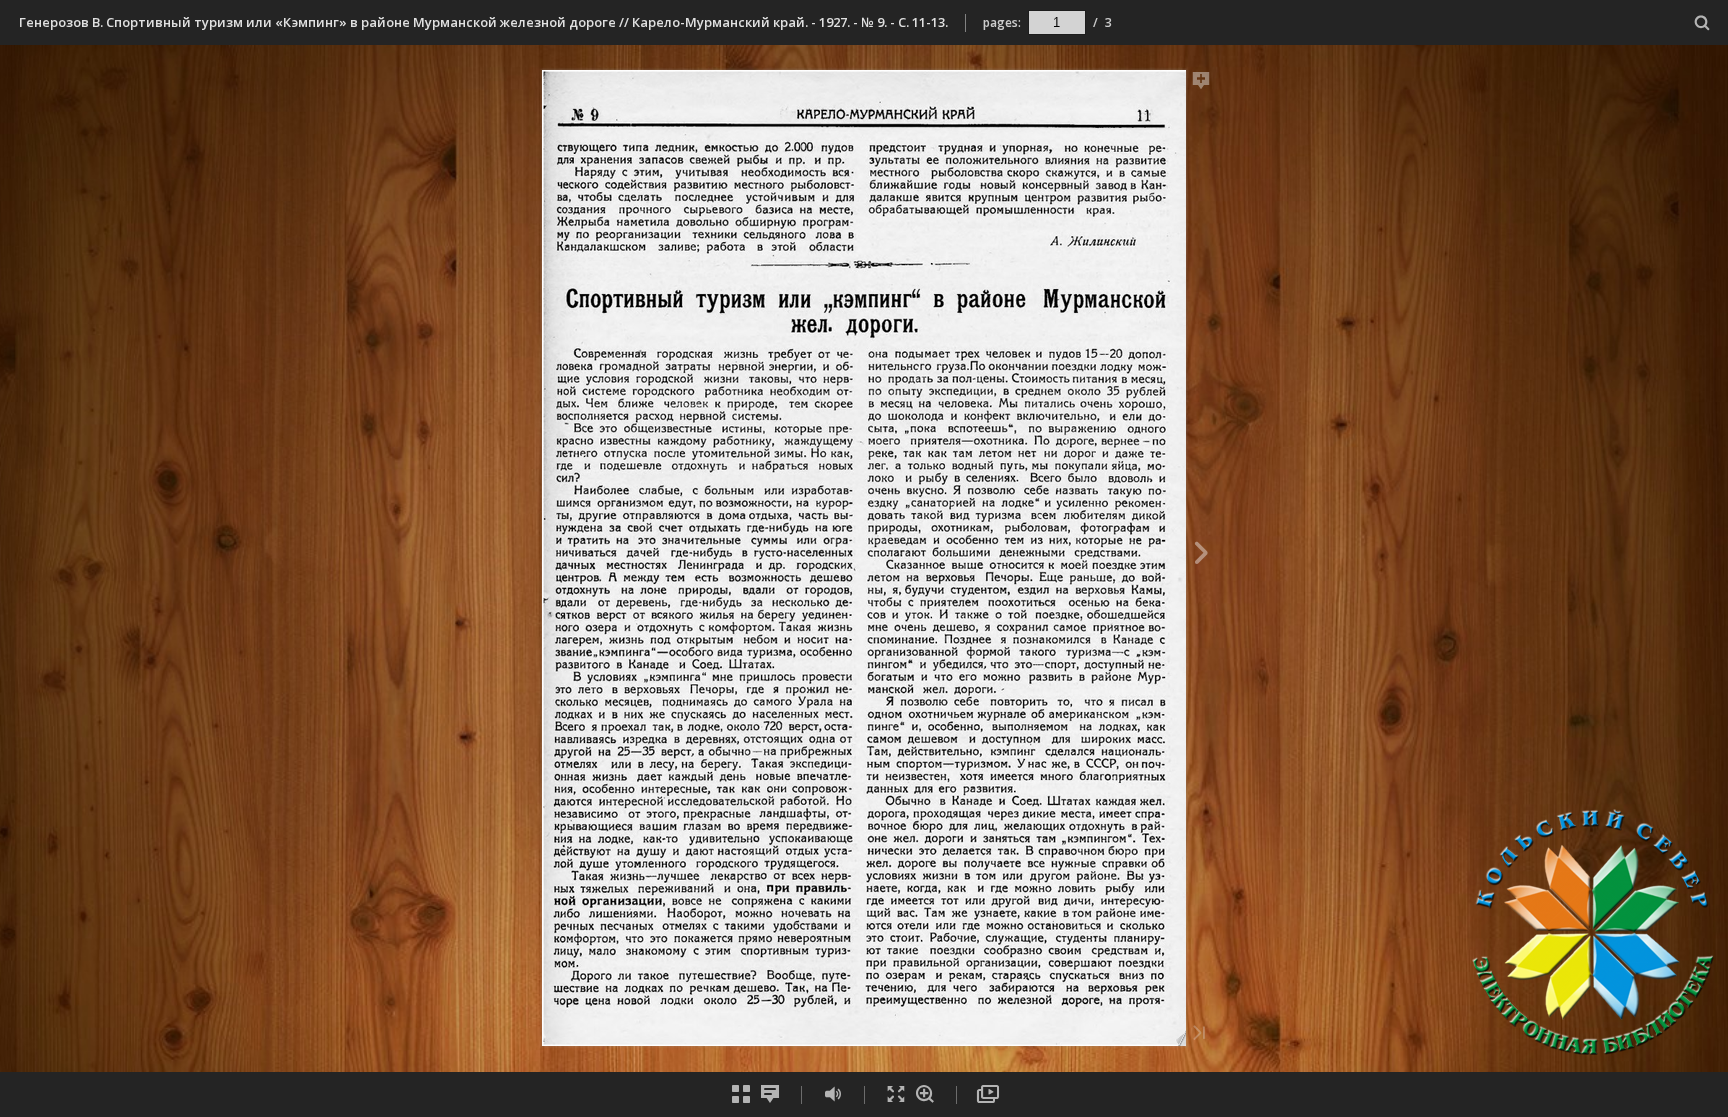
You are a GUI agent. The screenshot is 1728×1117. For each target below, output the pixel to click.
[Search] (1702, 23)
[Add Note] (1201, 84)
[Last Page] (1199, 1034)
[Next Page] (1201, 556)
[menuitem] (1702, 22)
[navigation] (1057, 22)
